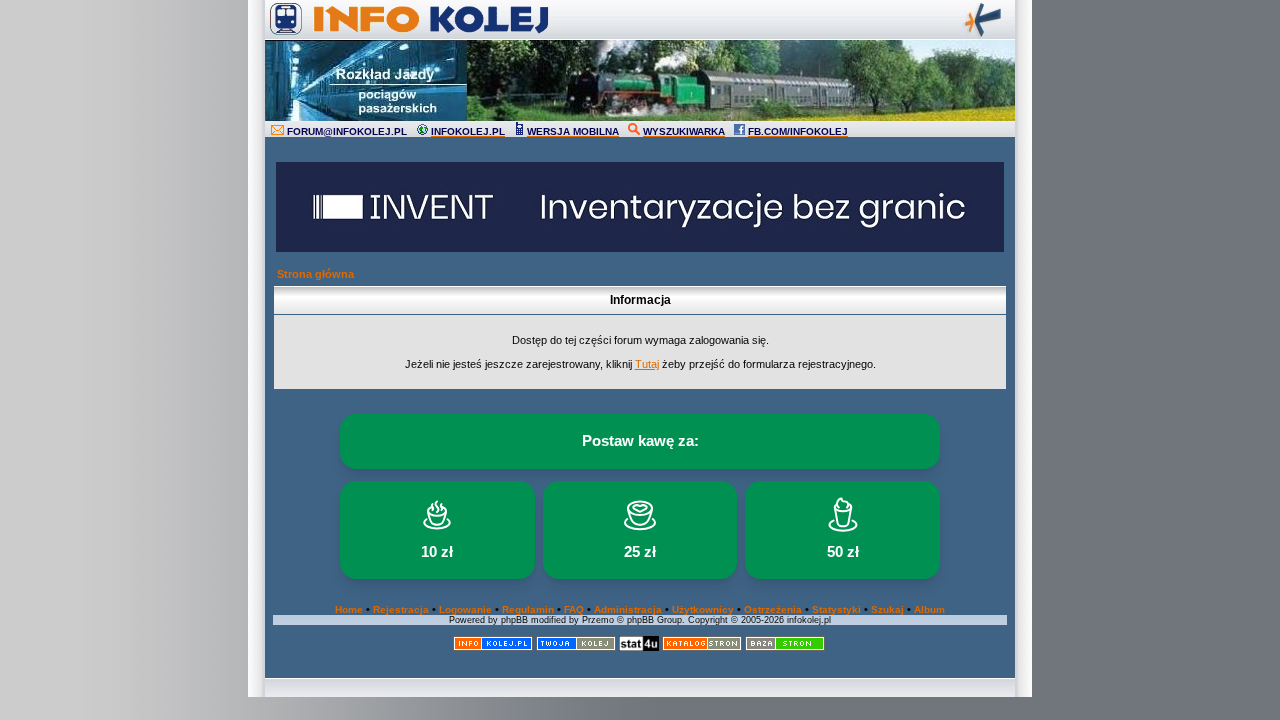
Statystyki (836, 609)
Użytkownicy (703, 609)
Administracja (628, 609)
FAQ (574, 609)
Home (349, 609)
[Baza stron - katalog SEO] (785, 647)
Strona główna (315, 274)
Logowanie (465, 609)
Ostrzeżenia (773, 609)
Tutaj (647, 364)
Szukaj (887, 609)
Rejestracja (401, 609)
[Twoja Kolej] (576, 647)
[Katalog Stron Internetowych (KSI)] (702, 647)
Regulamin (528, 609)
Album (929, 609)
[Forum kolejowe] (493, 647)
